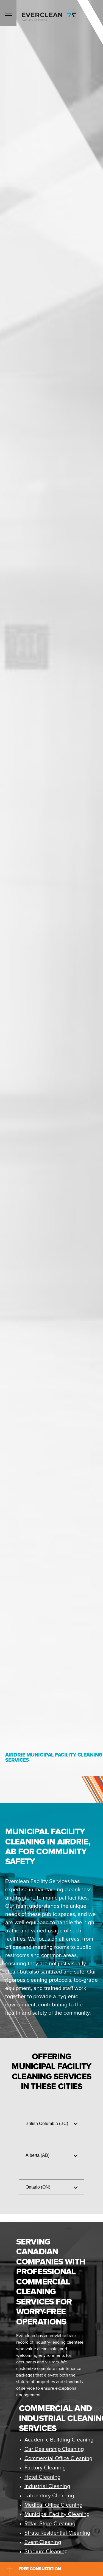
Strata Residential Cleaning (57, 2533)
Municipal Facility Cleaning (57, 2514)
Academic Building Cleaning (59, 2440)
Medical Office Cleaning (54, 2505)
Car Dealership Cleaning (54, 2449)
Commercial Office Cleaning (59, 2458)
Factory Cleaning (45, 2468)
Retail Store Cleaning (50, 2524)
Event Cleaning (43, 2542)
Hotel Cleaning (43, 2477)
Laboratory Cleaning (49, 2496)
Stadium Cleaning (46, 2552)
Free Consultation (40, 2569)
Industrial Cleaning (47, 2486)
